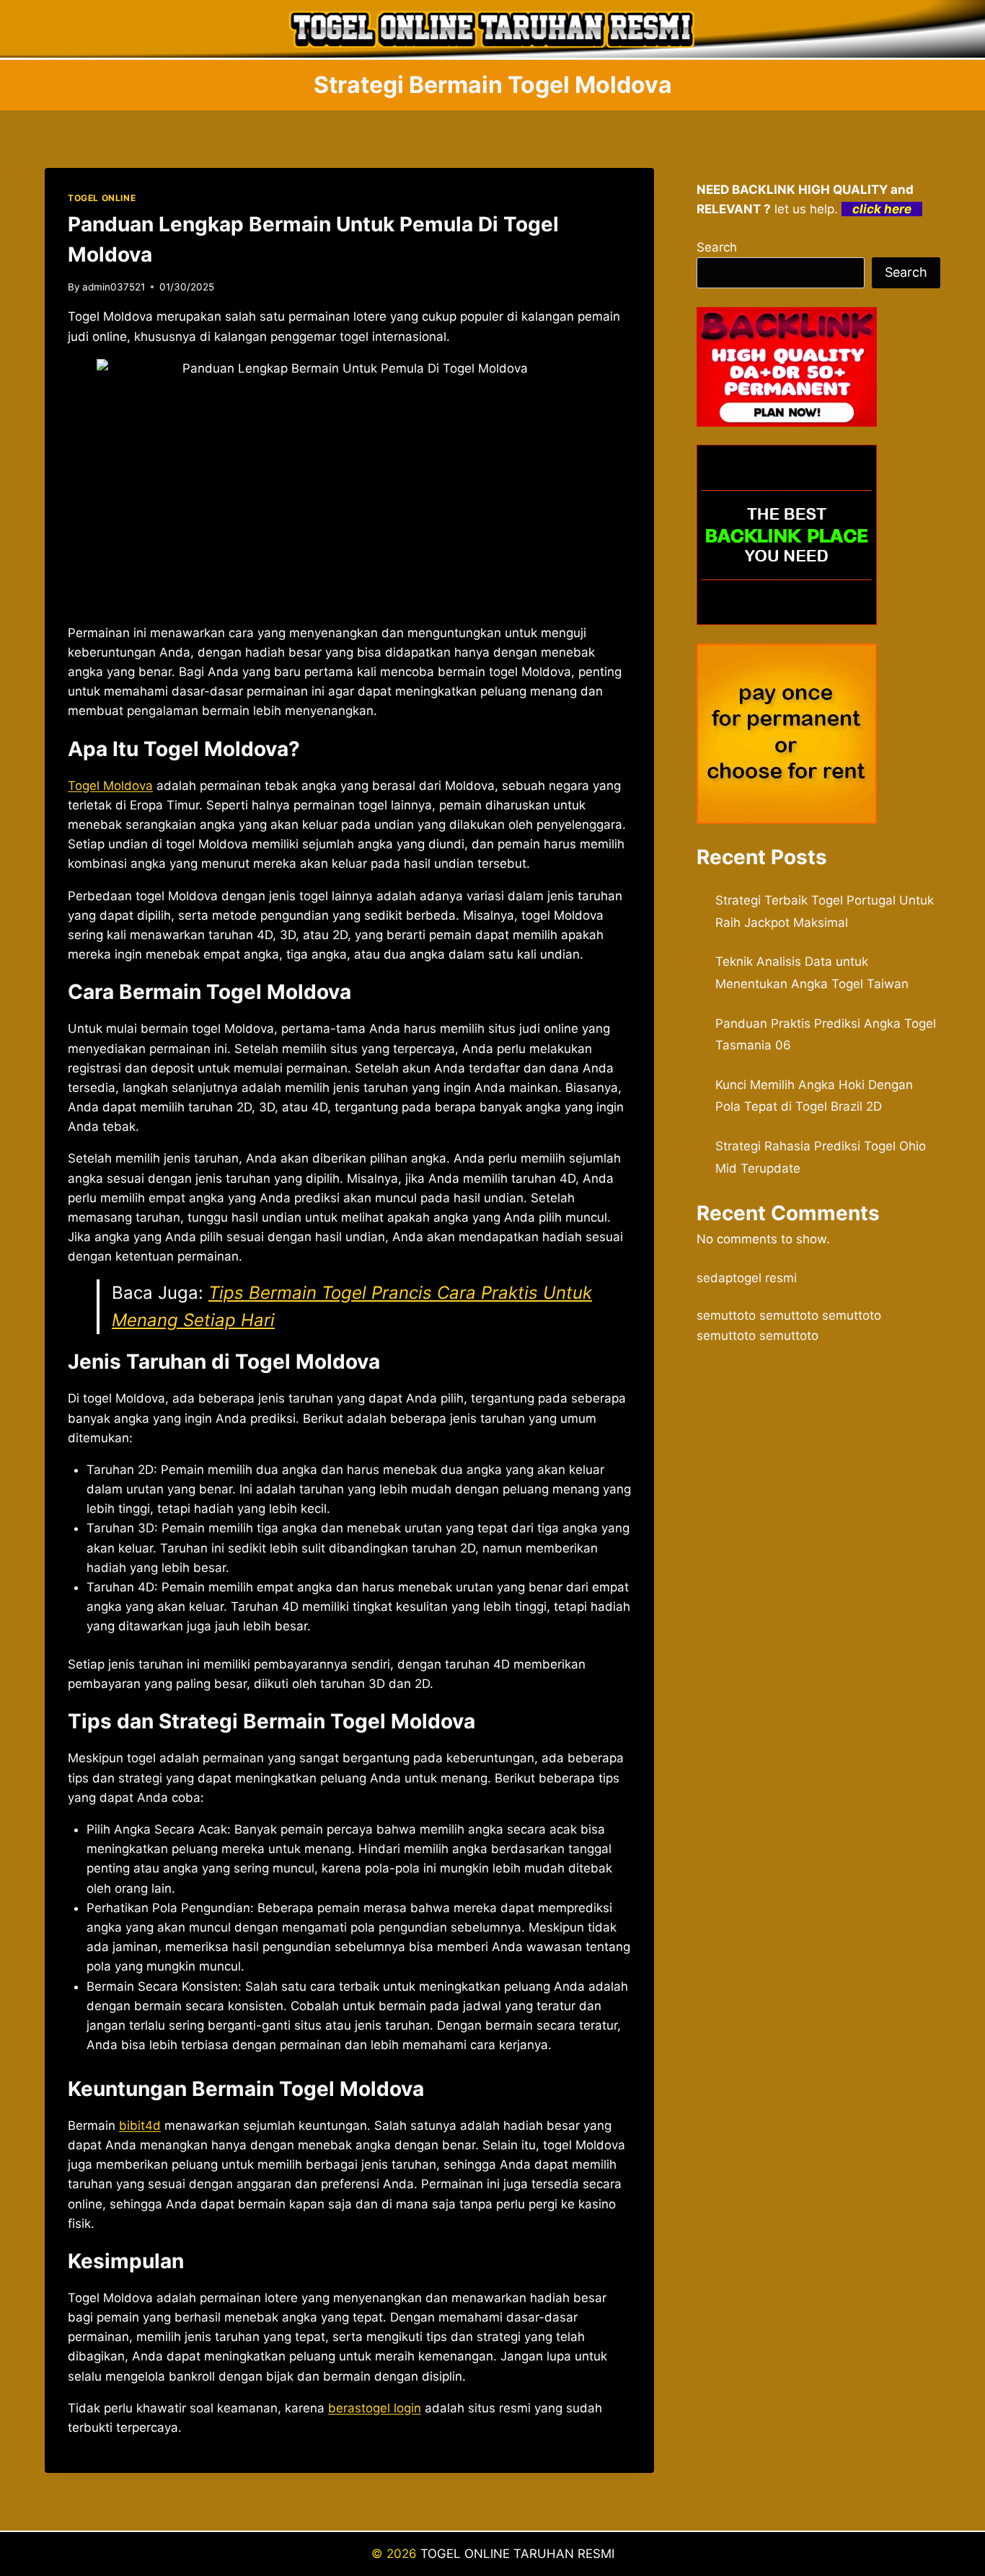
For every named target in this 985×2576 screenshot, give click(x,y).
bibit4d (140, 2126)
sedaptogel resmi (747, 1278)
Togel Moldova (110, 786)
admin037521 (114, 287)
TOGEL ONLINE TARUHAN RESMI (517, 2554)
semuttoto (726, 1315)
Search (717, 247)
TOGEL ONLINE (102, 198)
